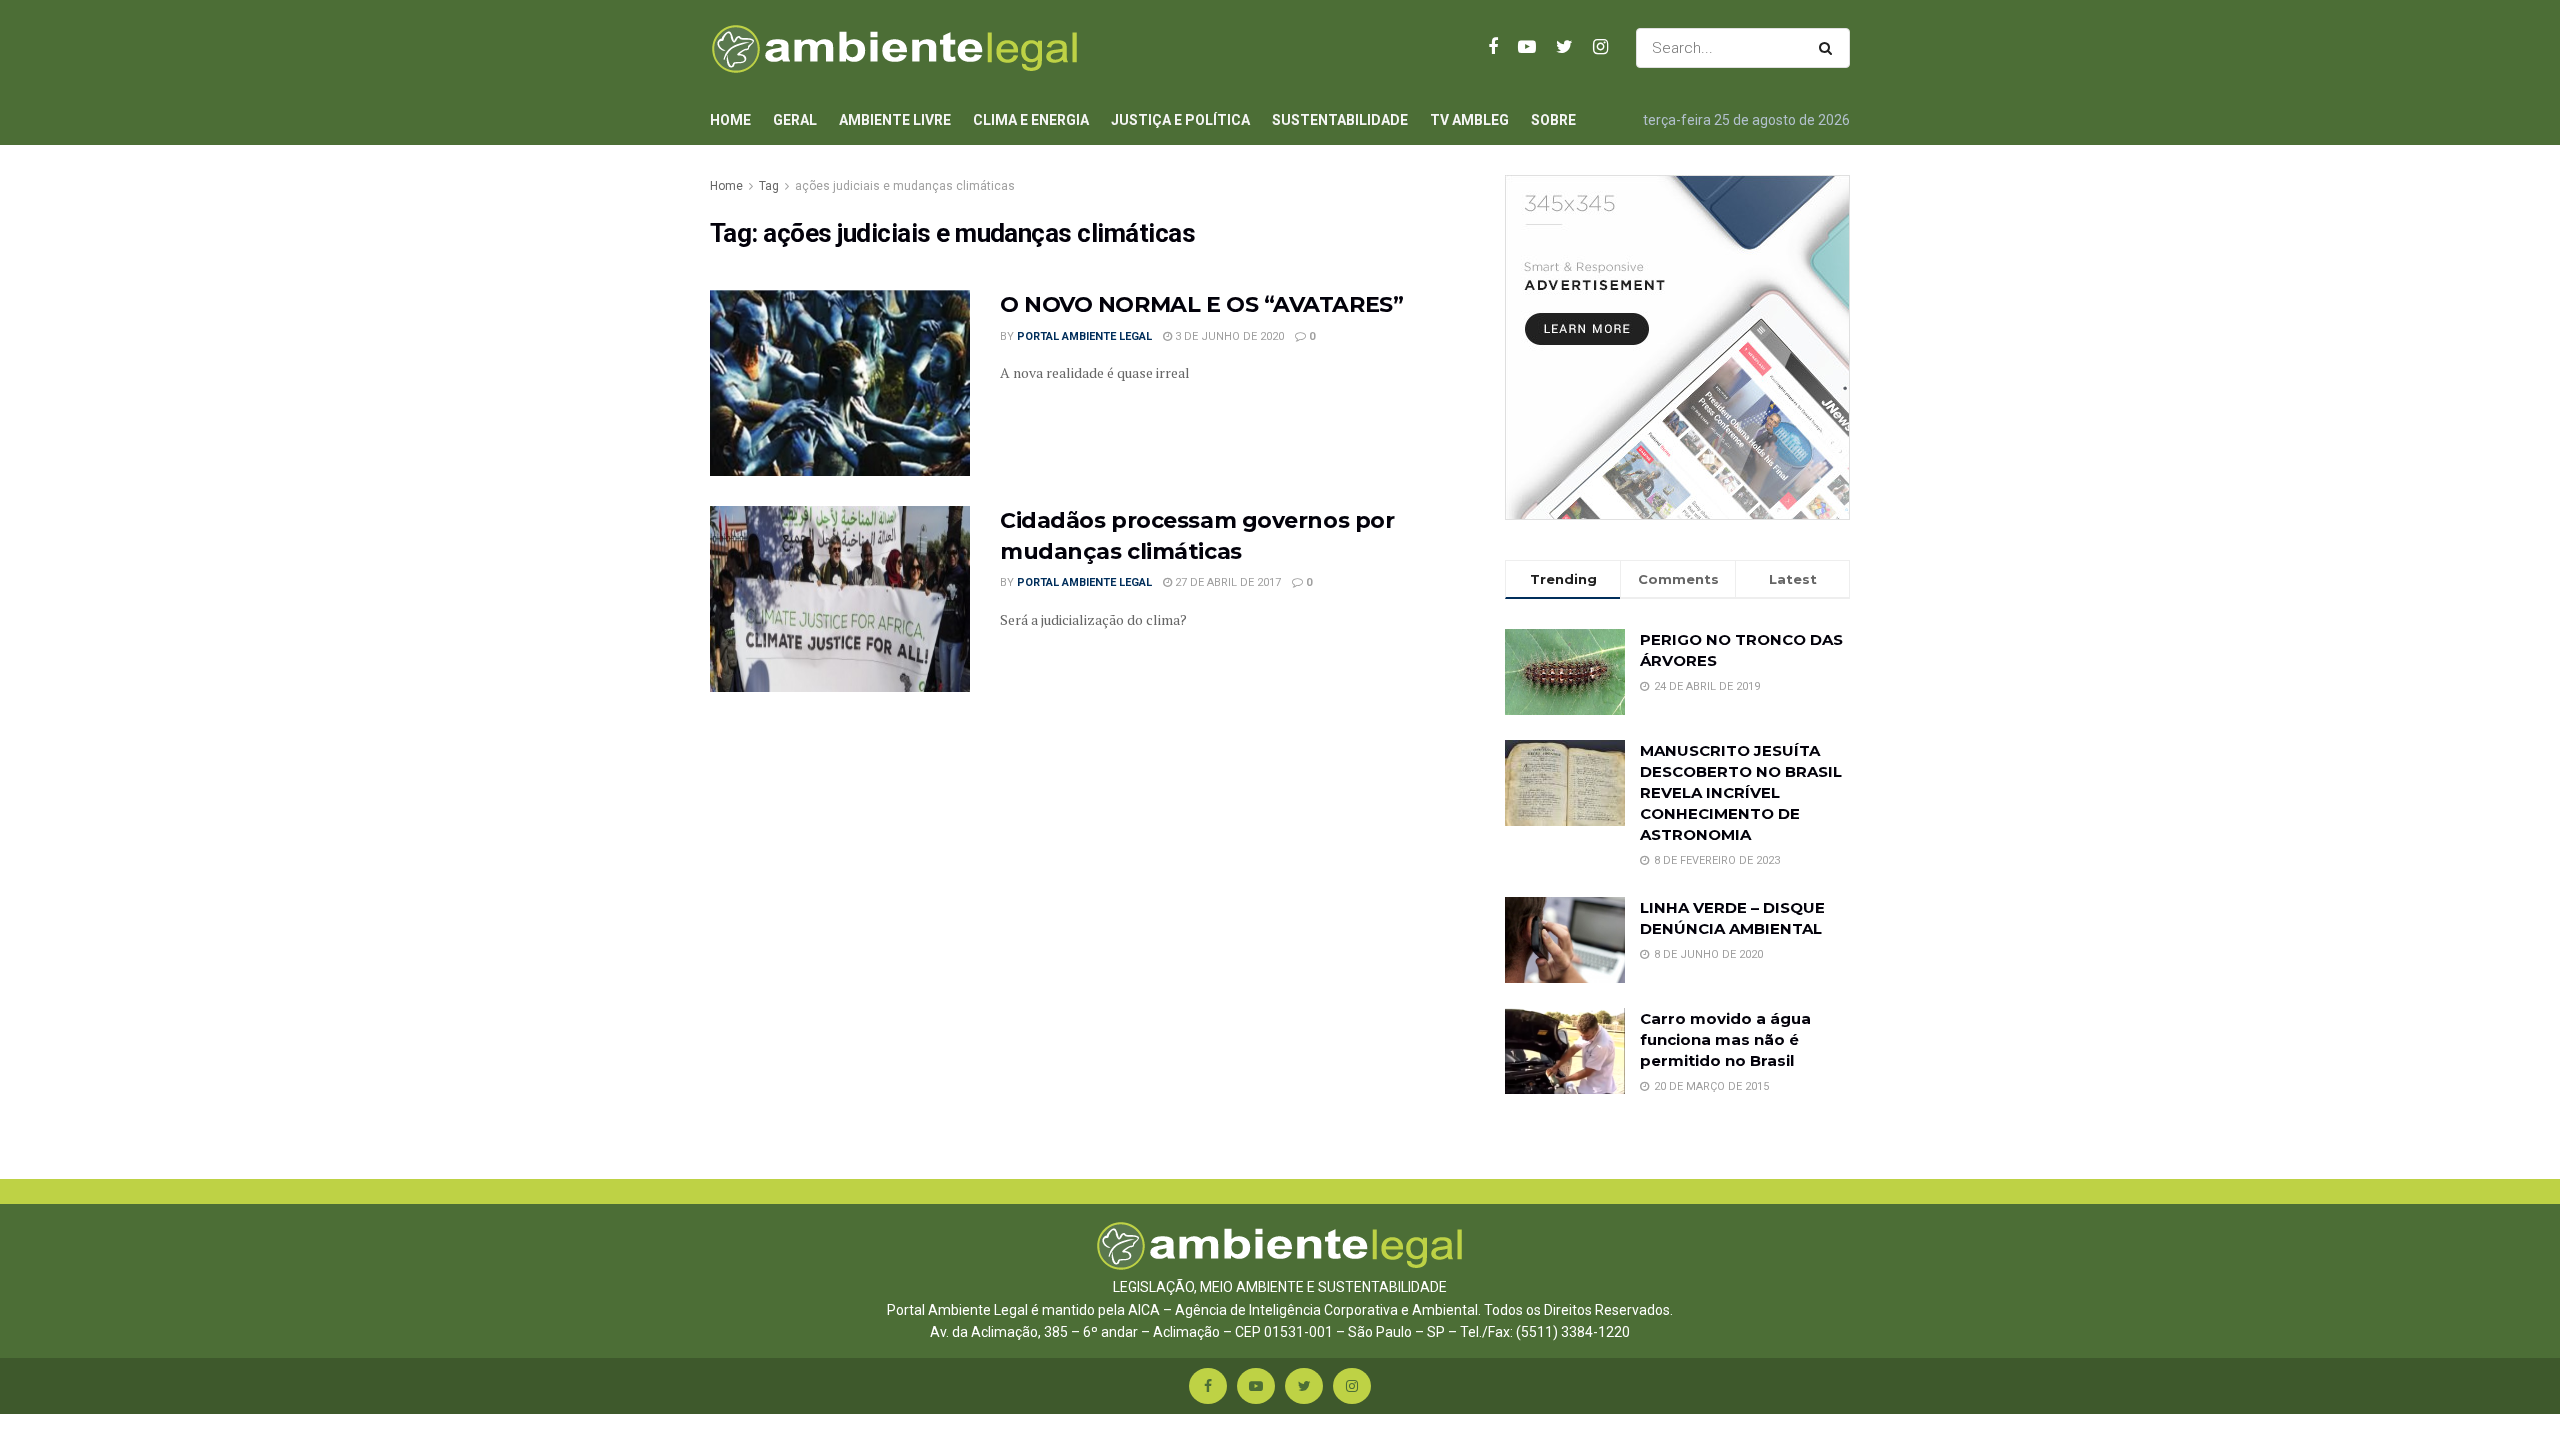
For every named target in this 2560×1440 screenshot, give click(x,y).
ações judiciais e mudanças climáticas (905, 186)
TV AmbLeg (1469, 120)
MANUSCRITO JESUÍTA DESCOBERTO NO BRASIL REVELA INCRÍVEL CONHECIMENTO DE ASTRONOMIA (1741, 792)
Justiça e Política (1180, 120)
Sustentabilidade (1340, 120)
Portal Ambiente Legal (1084, 336)
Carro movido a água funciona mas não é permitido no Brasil (1725, 1039)
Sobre (1553, 120)
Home (730, 120)
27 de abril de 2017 (1226, 582)
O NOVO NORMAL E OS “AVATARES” (1201, 304)
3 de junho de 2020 (1228, 336)
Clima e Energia (1031, 120)
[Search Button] (1829, 48)
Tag (769, 186)
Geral (795, 120)
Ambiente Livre (895, 120)
